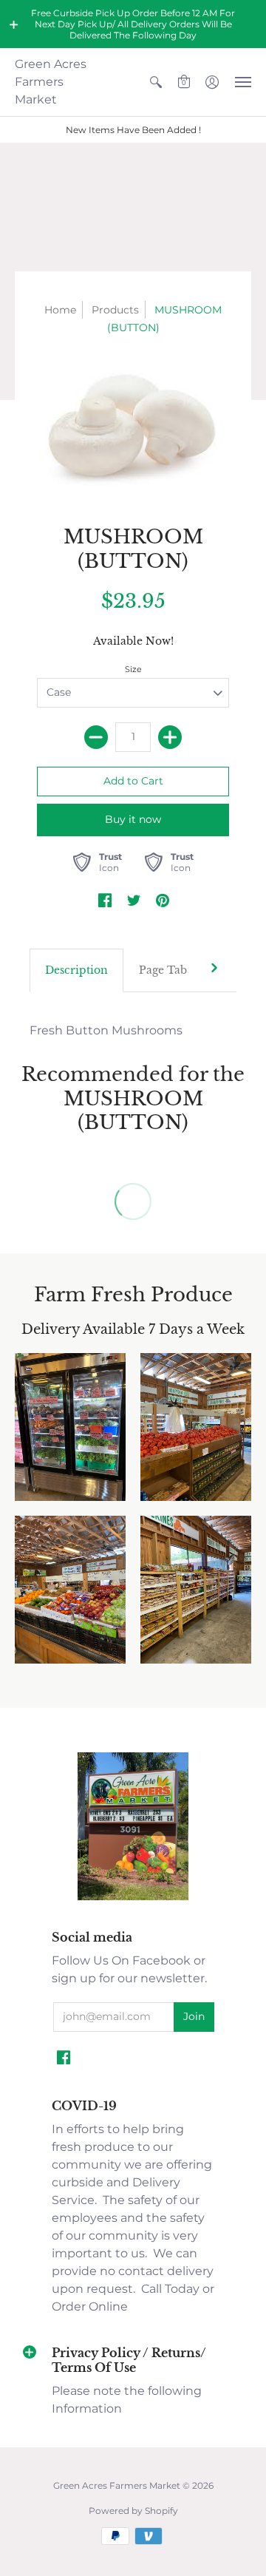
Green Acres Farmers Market (51, 82)
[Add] (170, 737)
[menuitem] (156, 82)
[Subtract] (96, 737)
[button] (14, 24)
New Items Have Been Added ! (133, 130)
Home (60, 310)
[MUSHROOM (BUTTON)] (133, 427)
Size (133, 669)
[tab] (76, 971)
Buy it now (133, 819)
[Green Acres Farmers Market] (133, 1898)
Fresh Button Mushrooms (106, 1030)
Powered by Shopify (133, 2511)
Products (115, 310)
